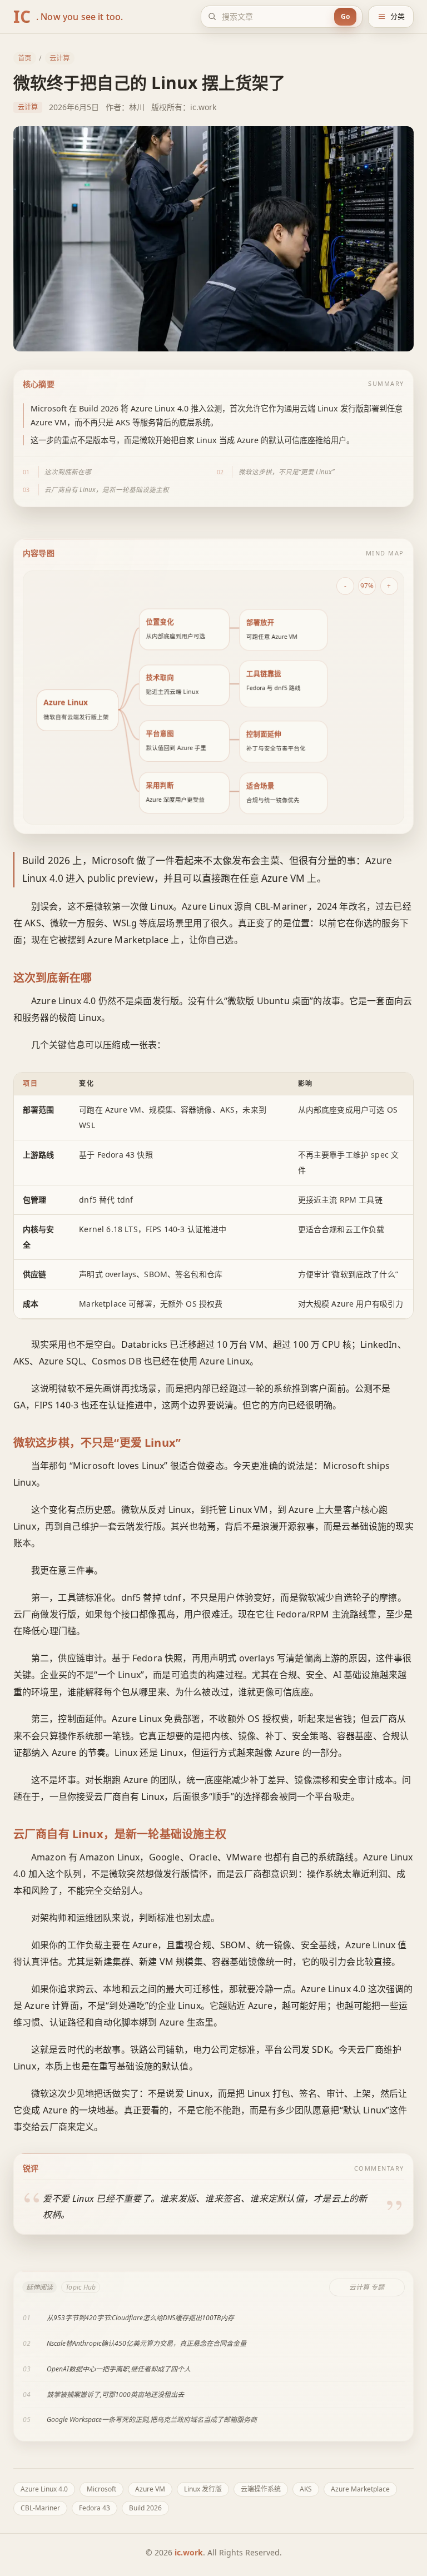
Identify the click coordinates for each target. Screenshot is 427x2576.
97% (367, 585)
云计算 (59, 58)
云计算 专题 (367, 2287)
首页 (24, 58)
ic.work (189, 2552)
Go (345, 16)
